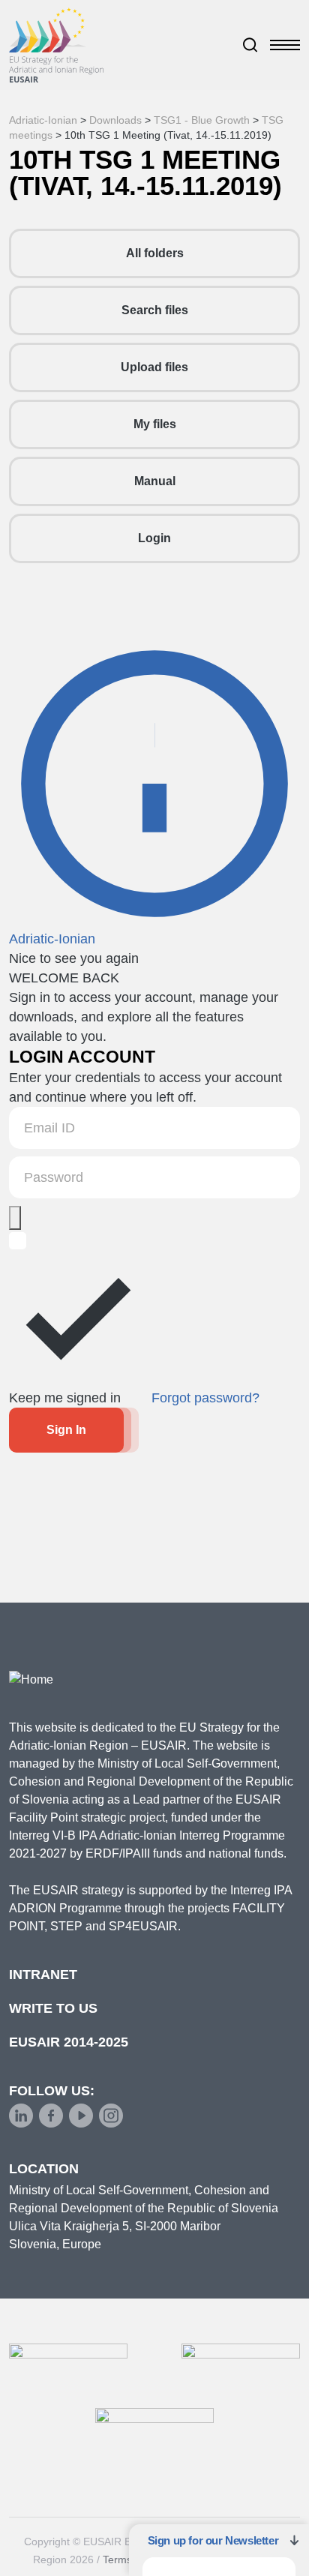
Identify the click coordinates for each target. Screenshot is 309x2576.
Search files (155, 310)
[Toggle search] (250, 45)
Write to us (53, 2008)
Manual (155, 481)
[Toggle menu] (285, 45)
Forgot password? (205, 1398)
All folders (155, 253)
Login (154, 538)
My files (155, 424)
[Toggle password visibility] (15, 1218)
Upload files (154, 367)
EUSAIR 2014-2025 (69, 2042)
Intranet (43, 1975)
